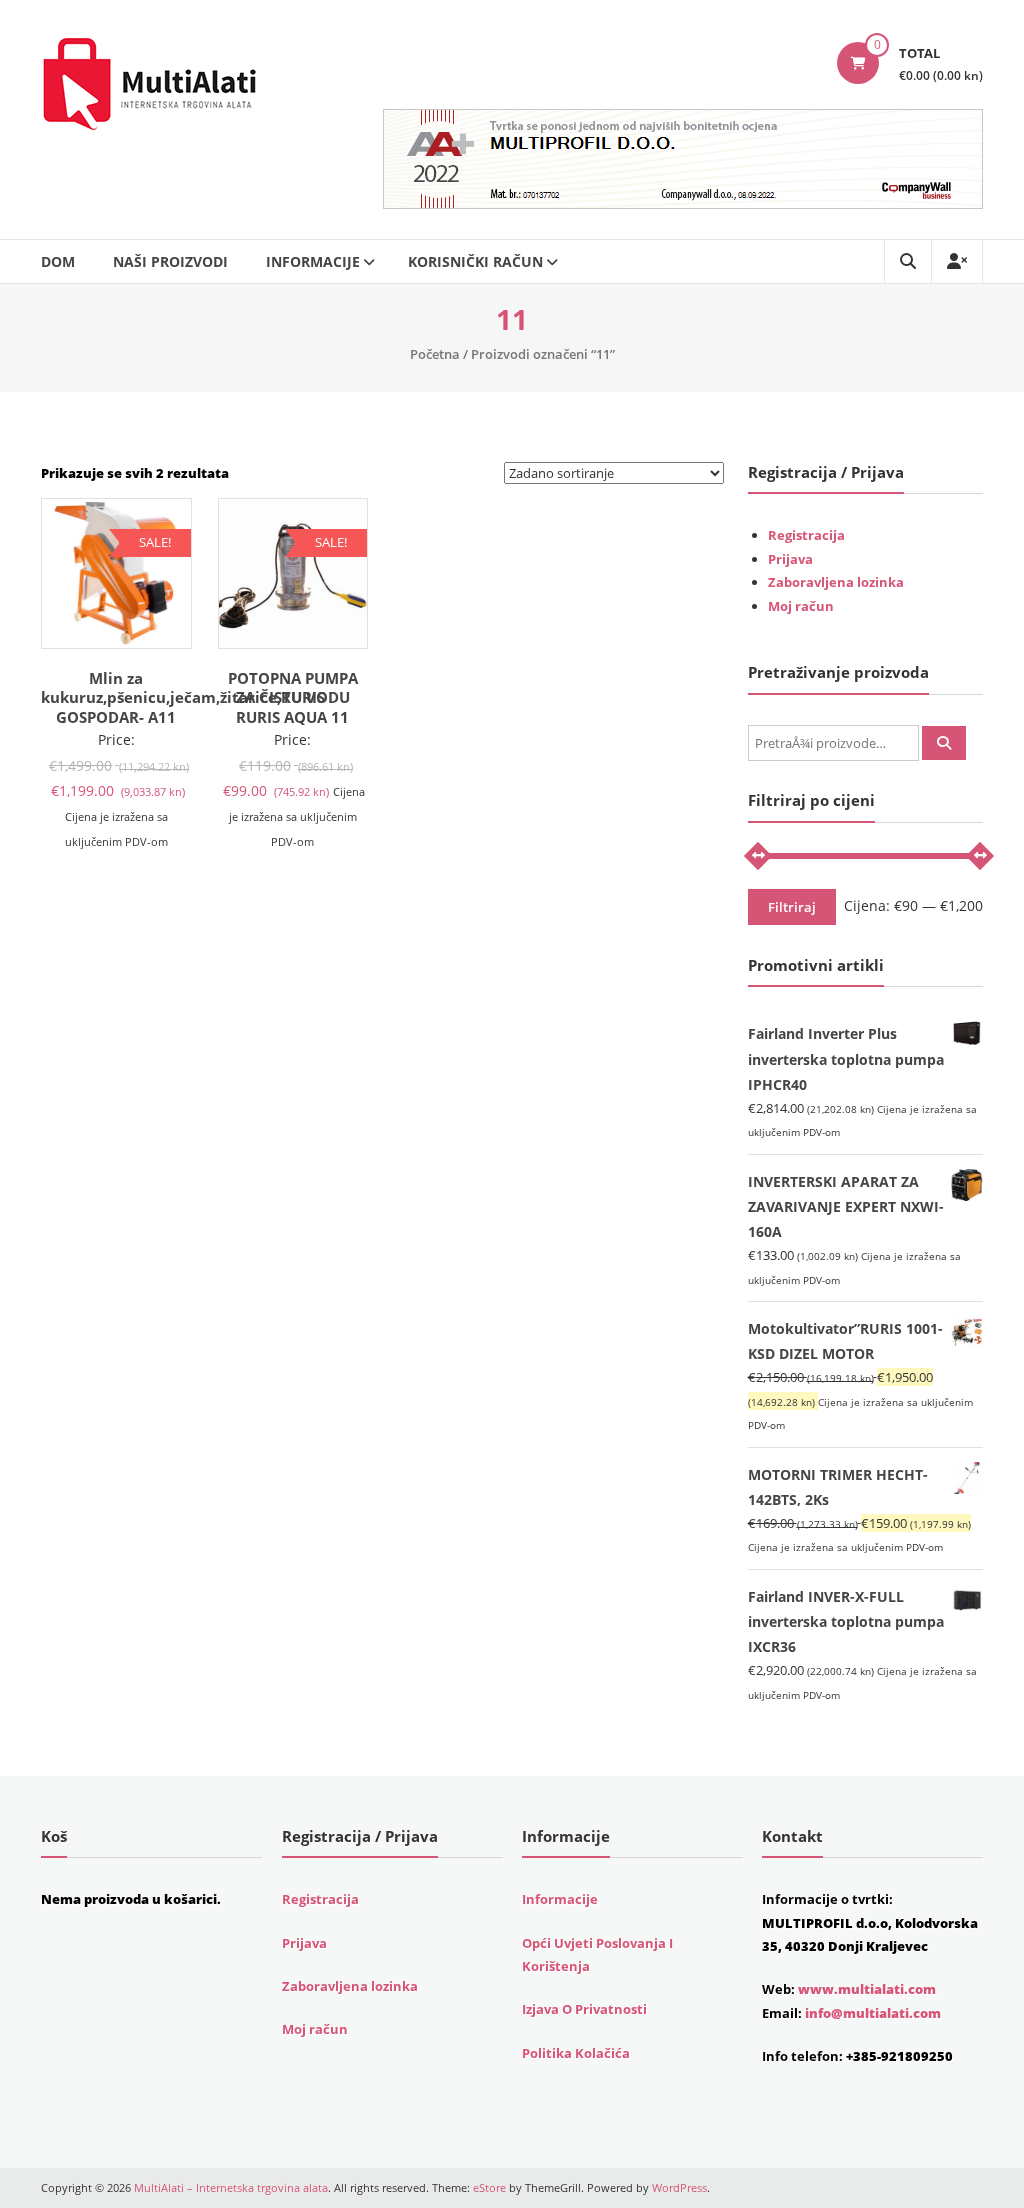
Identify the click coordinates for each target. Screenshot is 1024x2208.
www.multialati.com (867, 1989)
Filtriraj (792, 907)
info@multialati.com (873, 2013)
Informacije (313, 261)
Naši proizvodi (170, 261)
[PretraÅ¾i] (944, 743)
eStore (489, 2187)
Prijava (790, 559)
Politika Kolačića (576, 2053)
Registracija (806, 535)
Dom (58, 261)
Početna (435, 354)
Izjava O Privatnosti (584, 2009)
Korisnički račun (475, 261)
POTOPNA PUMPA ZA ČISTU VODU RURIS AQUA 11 (293, 697)
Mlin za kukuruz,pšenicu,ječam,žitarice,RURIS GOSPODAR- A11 (183, 697)
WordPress (679, 2187)
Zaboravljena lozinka (836, 582)
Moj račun (801, 606)
